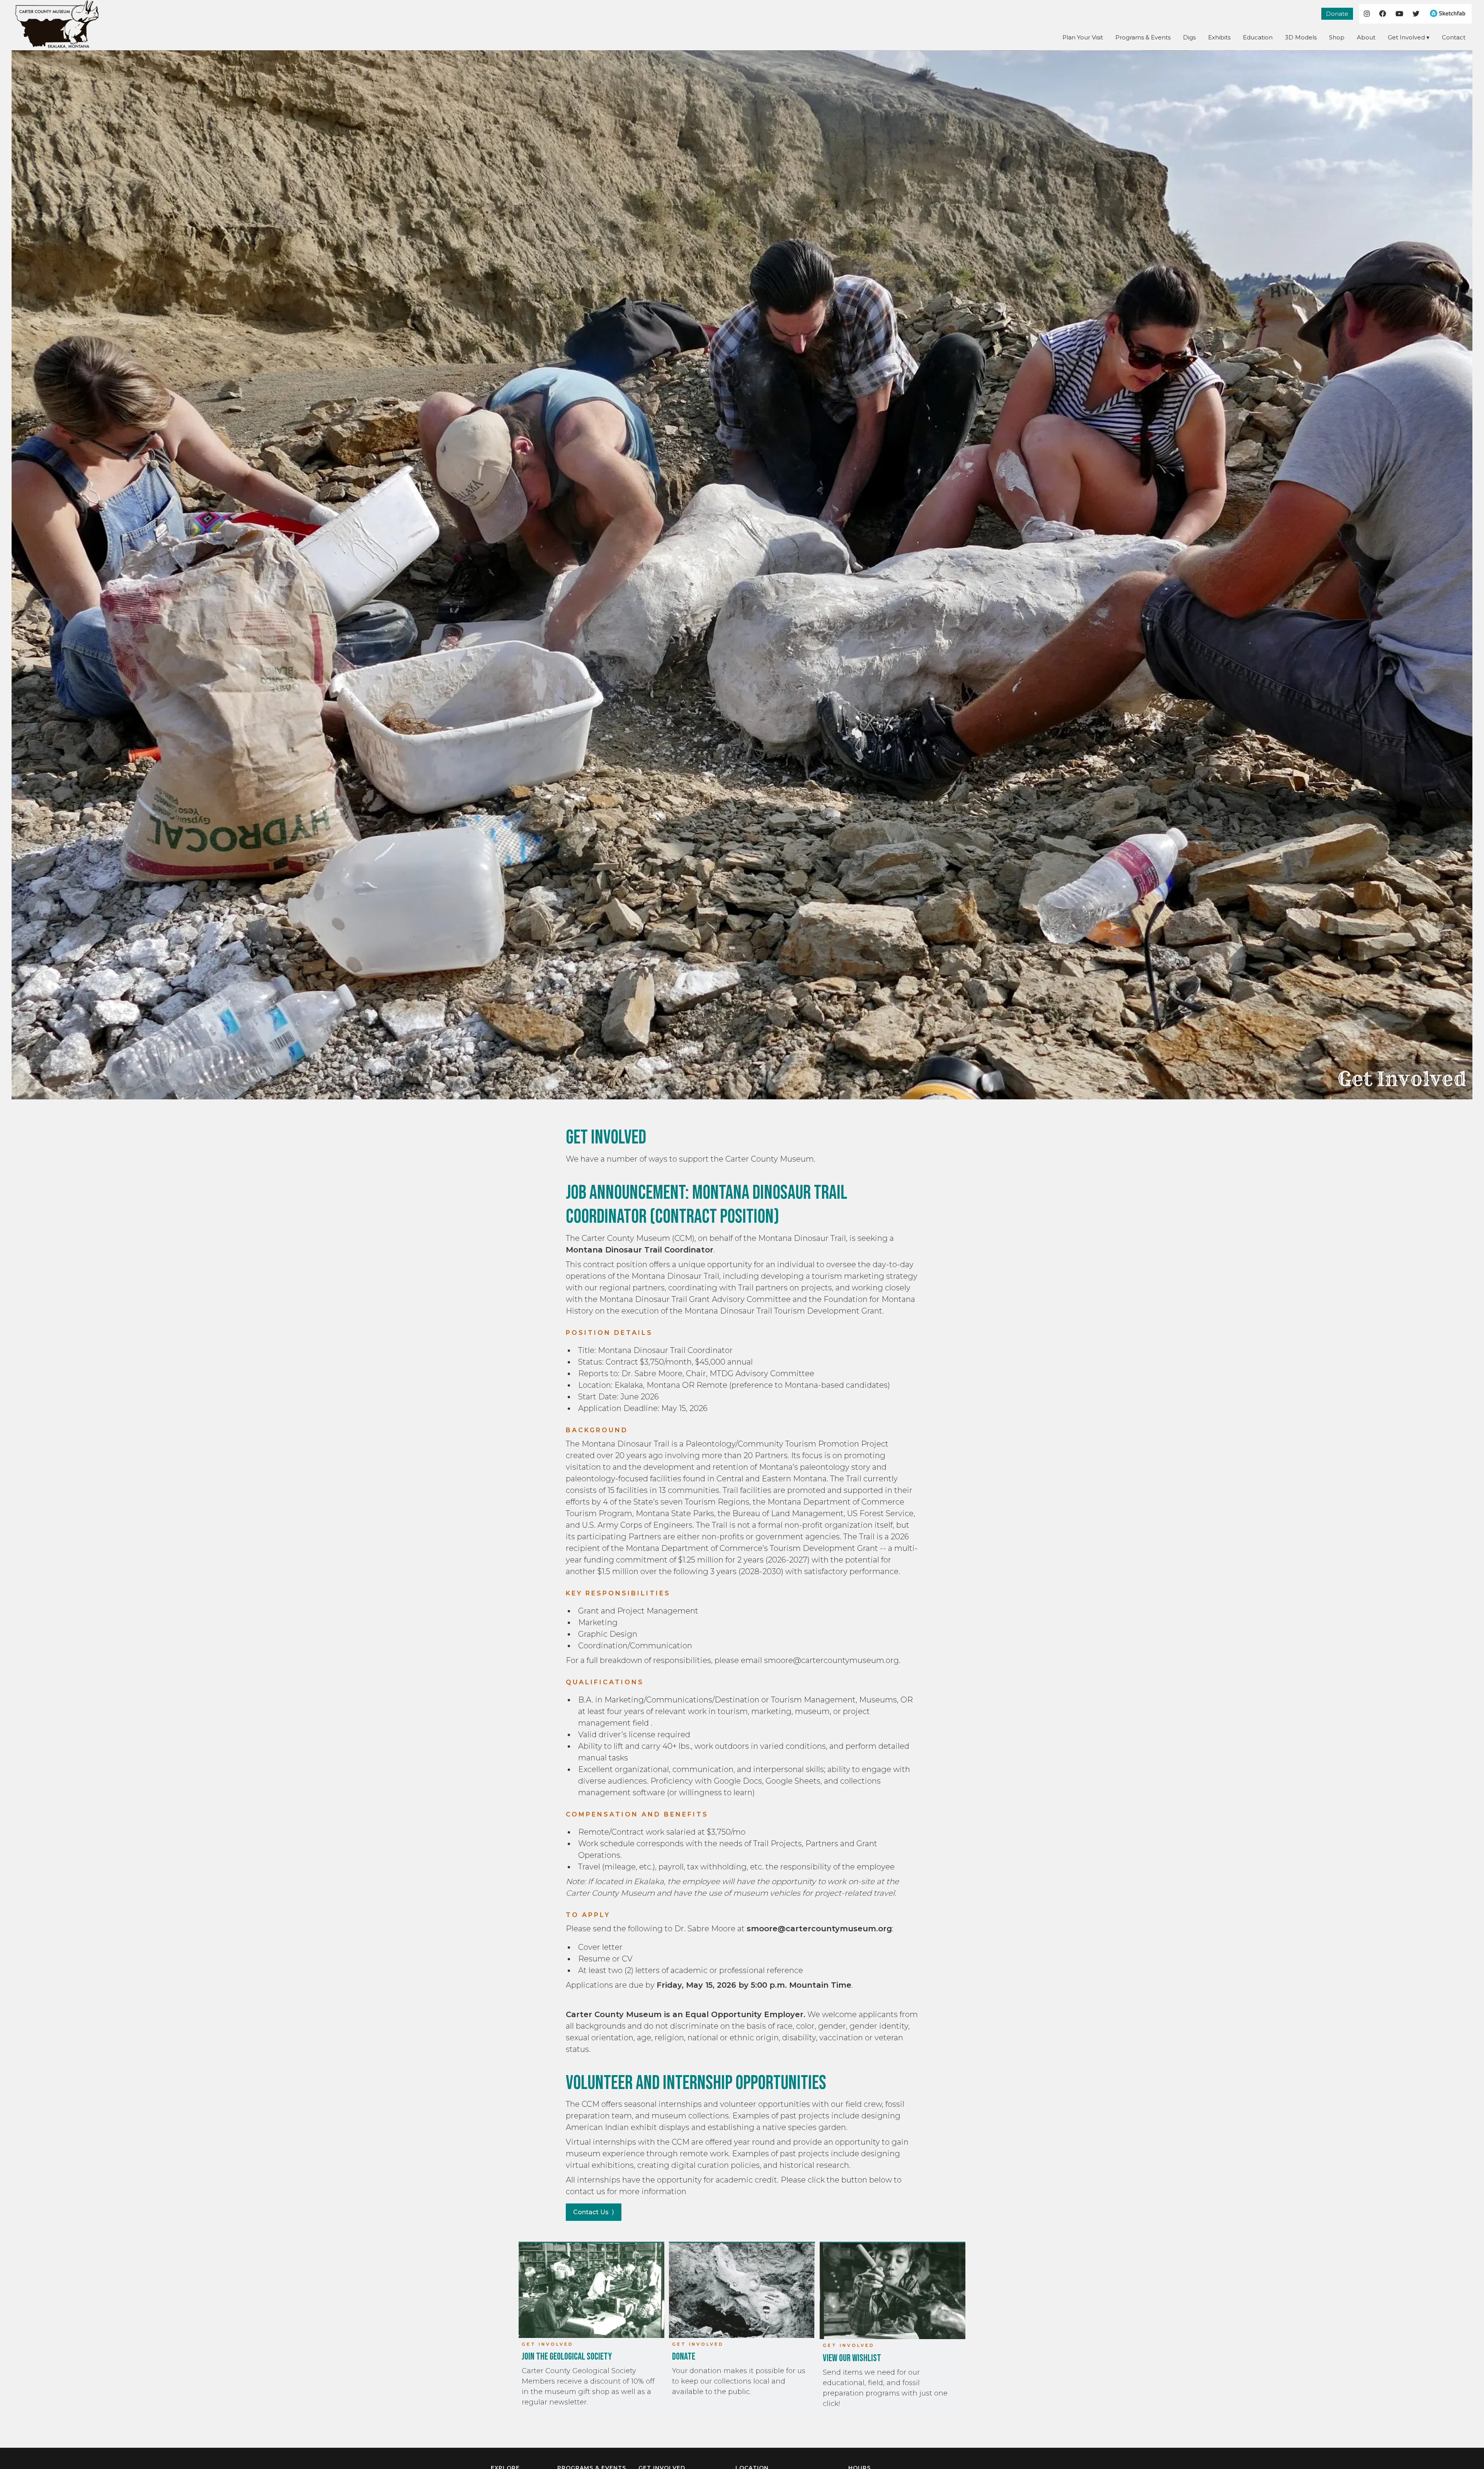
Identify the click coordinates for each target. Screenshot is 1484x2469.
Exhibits (1219, 37)
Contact (1454, 37)
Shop (1337, 37)
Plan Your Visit (1083, 37)
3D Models (1301, 37)
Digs (1189, 37)
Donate (1337, 14)
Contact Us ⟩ (594, 2212)
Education (1258, 37)
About (1366, 37)
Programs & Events (1143, 37)
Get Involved (1406, 37)
